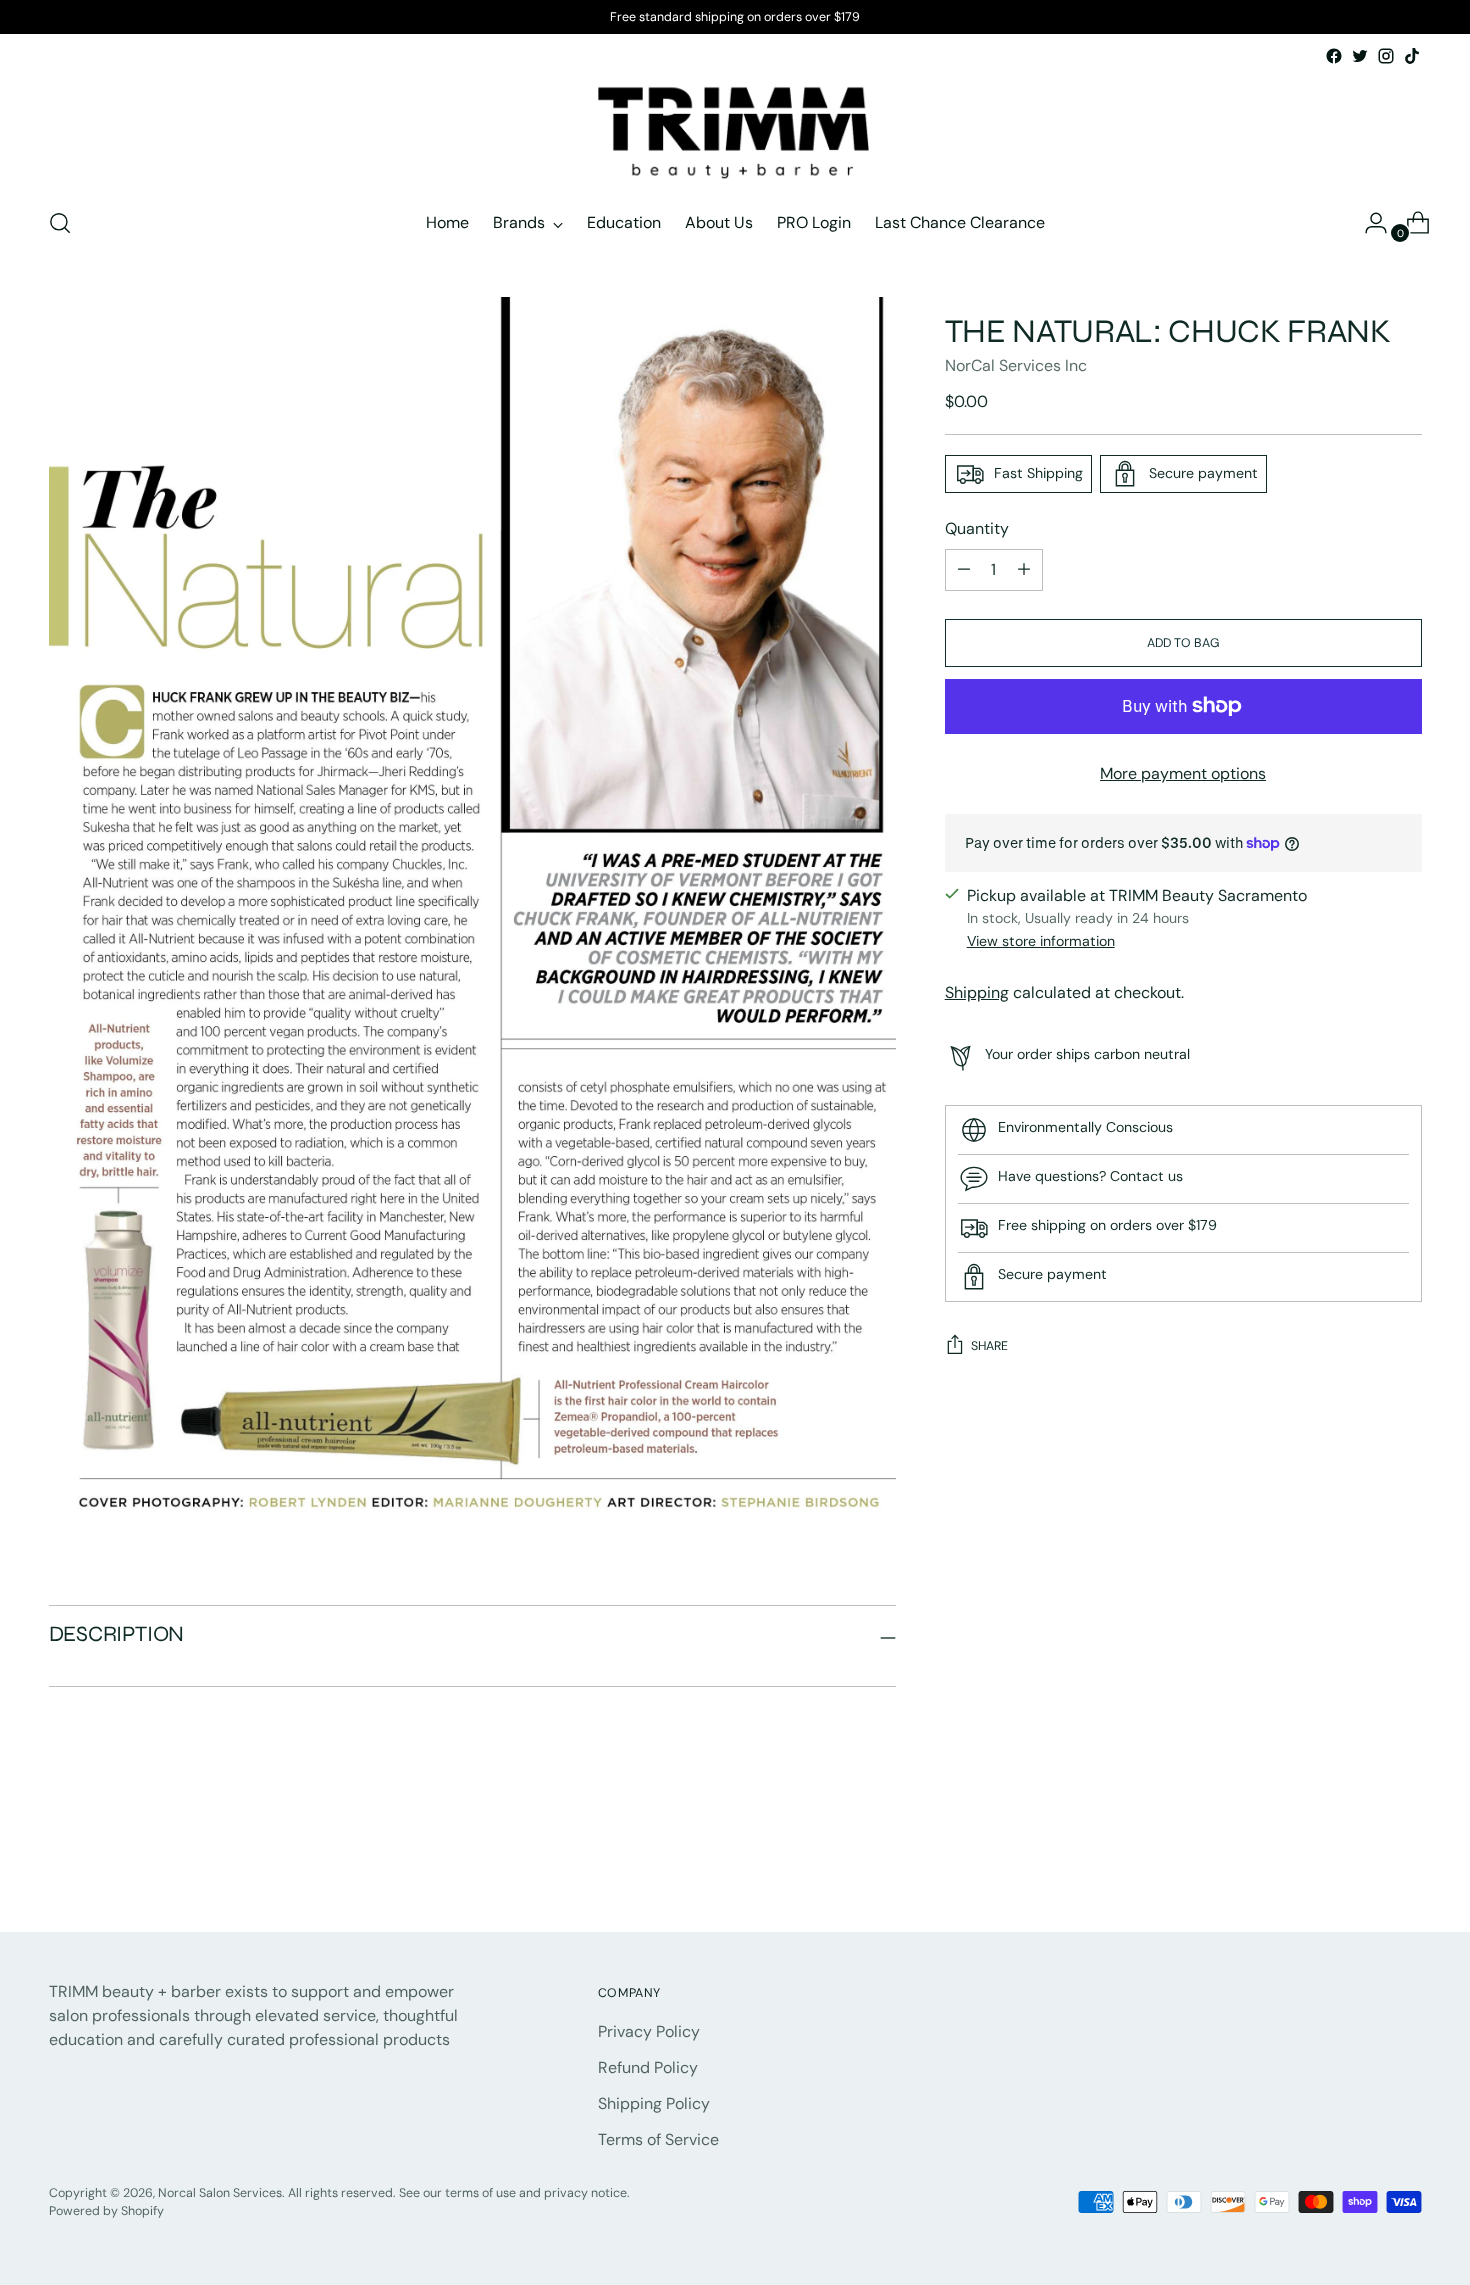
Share (989, 1346)
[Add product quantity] (964, 570)
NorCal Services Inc (1016, 365)
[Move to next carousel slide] (1405, 1862)
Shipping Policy (654, 2103)
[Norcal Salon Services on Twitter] (1360, 56)
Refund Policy (648, 2067)
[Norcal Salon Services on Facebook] (1334, 56)
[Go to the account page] (1368, 223)
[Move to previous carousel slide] (1359, 1863)
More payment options (1183, 773)
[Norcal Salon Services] (735, 129)
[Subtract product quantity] (1024, 570)
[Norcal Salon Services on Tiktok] (1412, 56)
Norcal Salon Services (220, 2193)
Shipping (977, 992)
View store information (1041, 941)
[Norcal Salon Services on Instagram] (1386, 56)
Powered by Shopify (106, 2211)
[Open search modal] (60, 223)
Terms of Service (658, 2139)
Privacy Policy (649, 2031)
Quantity (977, 528)
